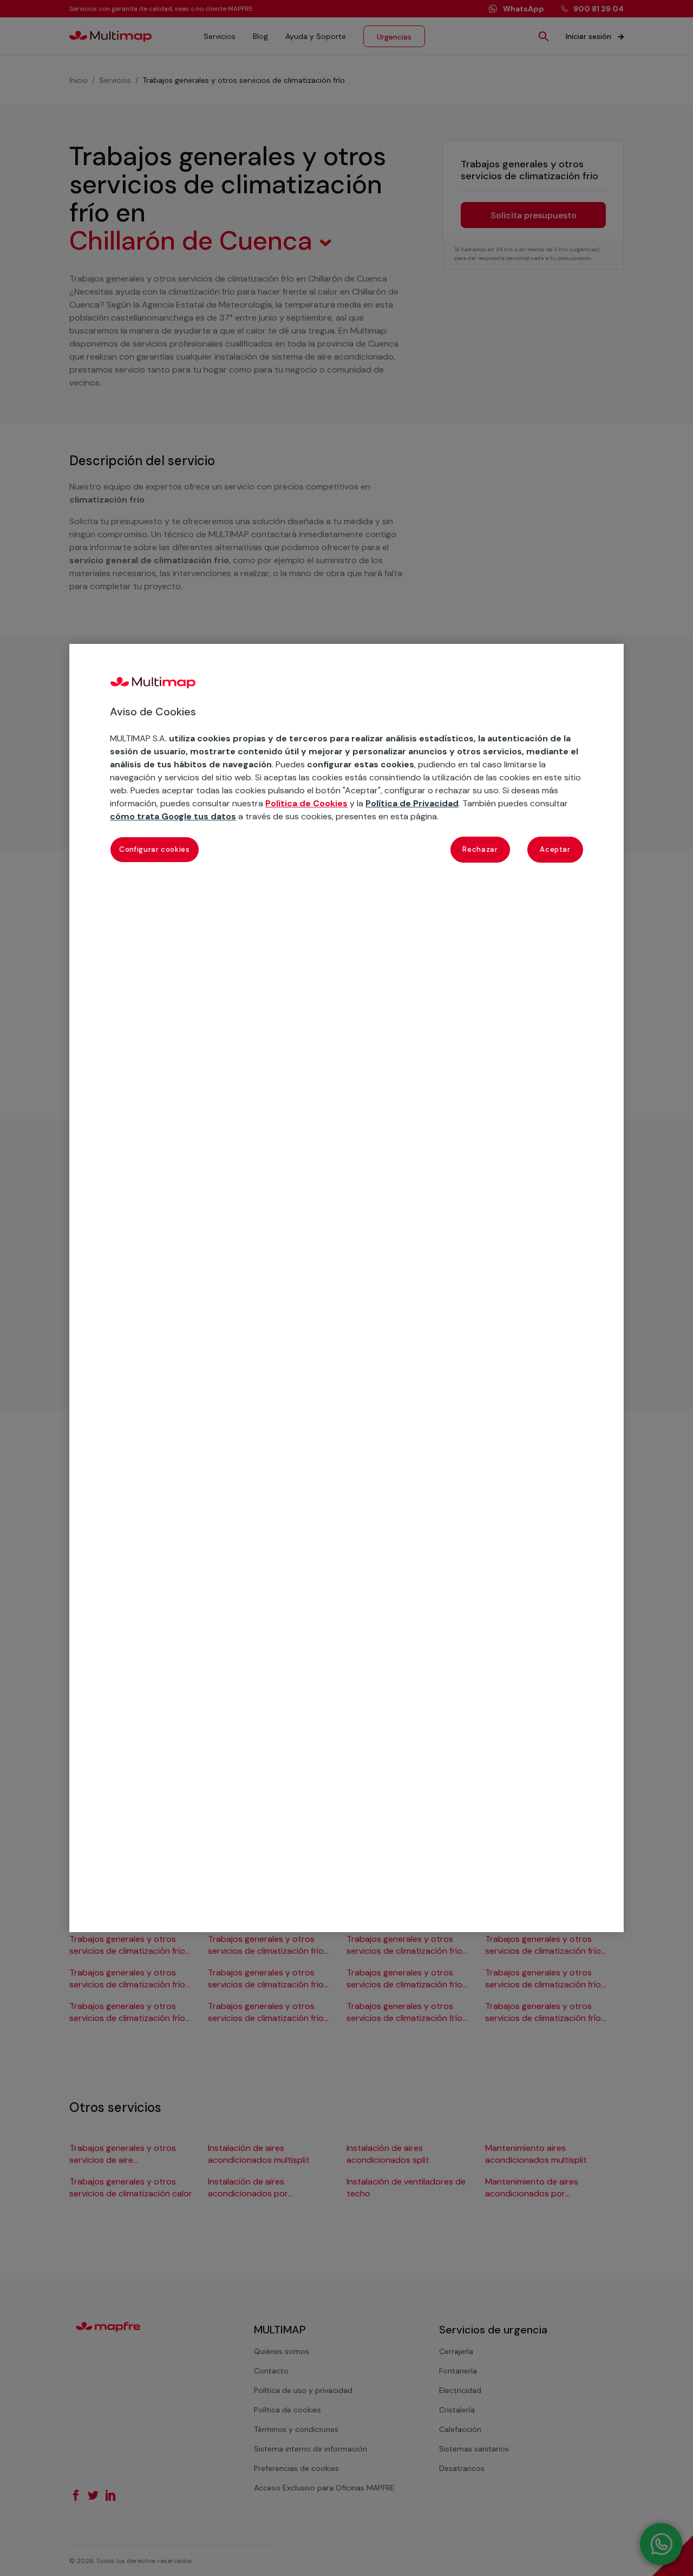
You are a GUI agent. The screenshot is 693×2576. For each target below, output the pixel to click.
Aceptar (555, 849)
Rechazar (480, 849)
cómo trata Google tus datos (173, 816)
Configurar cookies (155, 849)
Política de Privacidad (412, 803)
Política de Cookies (306, 803)
